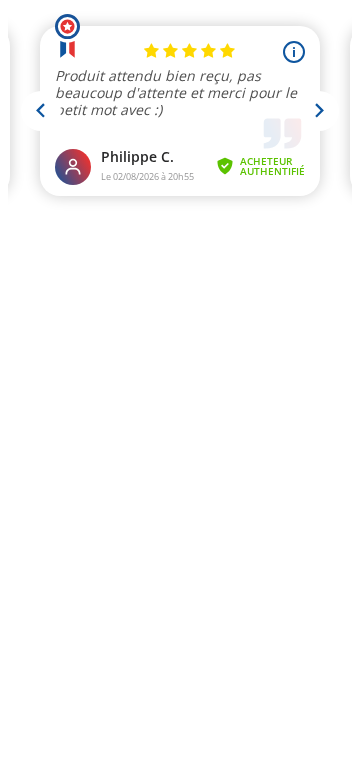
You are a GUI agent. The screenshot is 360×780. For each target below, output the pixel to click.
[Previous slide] (41, 111)
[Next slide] (319, 111)
